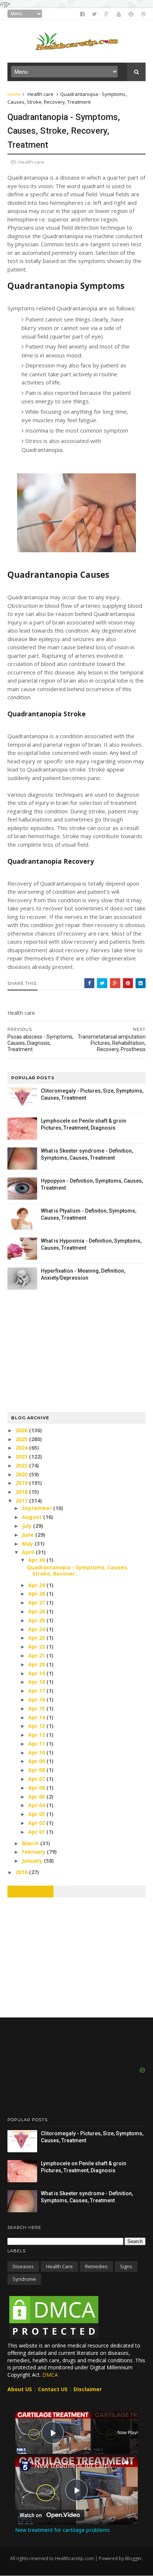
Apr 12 (37, 1735)
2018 (22, 1492)
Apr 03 (37, 1814)
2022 (22, 1465)
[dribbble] (143, 14)
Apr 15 (37, 1708)
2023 (22, 1457)
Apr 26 (37, 1611)
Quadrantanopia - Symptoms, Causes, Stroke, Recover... (77, 1570)
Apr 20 (37, 1664)
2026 (22, 1430)
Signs (126, 2266)
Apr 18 (37, 1682)
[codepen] (131, 14)
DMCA (50, 2375)
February (34, 1852)
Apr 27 (37, 1602)
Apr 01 (37, 1832)
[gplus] (107, 14)
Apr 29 (37, 1585)
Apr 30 (37, 1560)
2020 (22, 1474)
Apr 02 (37, 1823)
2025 (22, 1439)
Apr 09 (37, 1761)
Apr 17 (37, 1691)
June (29, 1535)
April (29, 1552)
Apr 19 (37, 1673)
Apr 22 (37, 1647)
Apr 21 (37, 1655)
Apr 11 (37, 1744)
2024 (22, 1448)
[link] (25, 2466)
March (31, 1843)
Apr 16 (37, 1699)
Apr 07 (37, 1779)
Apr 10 (37, 1752)
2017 (22, 1501)
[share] (126, 2462)
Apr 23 (37, 1638)
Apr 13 (37, 1726)
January (33, 1861)
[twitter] (95, 14)
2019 (22, 1483)
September (38, 1508)
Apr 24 (37, 1629)
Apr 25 (37, 1620)
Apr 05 (37, 1797)
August (32, 1517)
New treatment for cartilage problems (76, 2465)
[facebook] (82, 14)
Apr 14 (37, 1717)
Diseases (23, 2266)
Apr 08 (37, 1770)
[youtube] (119, 14)
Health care (40, 94)
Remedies (96, 2266)
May (28, 1544)
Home (14, 94)
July (27, 1526)
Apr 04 (37, 1805)
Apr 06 (37, 1788)
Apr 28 (37, 1594)
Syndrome (24, 2279)
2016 (22, 1872)
